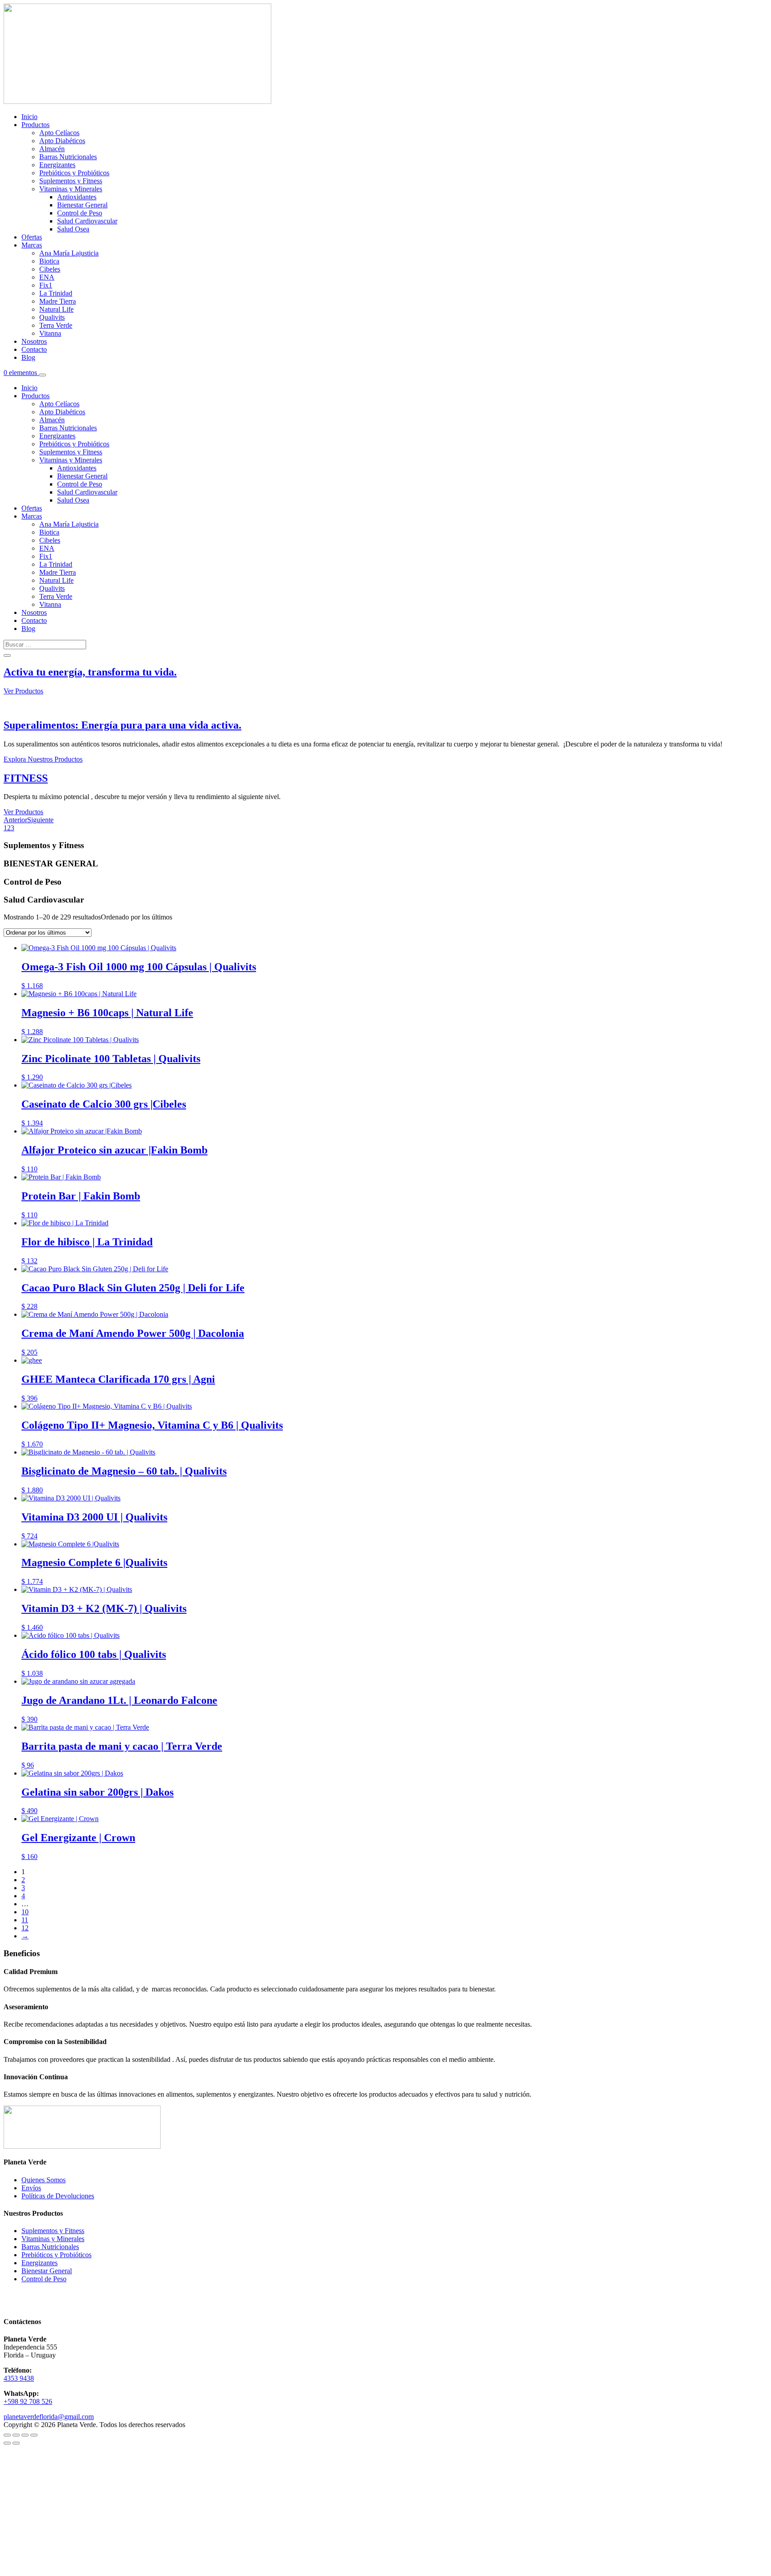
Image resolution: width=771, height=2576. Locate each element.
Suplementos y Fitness (71, 181)
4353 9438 (19, 2378)
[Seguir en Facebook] (11, 2297)
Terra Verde (56, 325)
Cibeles (50, 269)
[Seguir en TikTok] (29, 2297)
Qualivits (52, 317)
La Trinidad (56, 293)
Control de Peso (80, 213)
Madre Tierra (58, 301)
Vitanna (50, 333)
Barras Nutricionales (68, 157)
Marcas (32, 245)
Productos (35, 125)
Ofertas (32, 237)
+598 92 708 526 (28, 2401)
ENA (47, 277)
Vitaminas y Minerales (71, 189)
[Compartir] (25, 2435)
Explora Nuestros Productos (43, 759)
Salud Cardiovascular (87, 221)
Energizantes (57, 165)
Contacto (34, 349)
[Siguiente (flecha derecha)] (16, 2443)
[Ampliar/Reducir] (7, 2435)
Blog (28, 357)
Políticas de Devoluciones (58, 2196)
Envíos (31, 2188)
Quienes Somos (44, 2180)
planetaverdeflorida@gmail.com (49, 2417)
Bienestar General (82, 205)
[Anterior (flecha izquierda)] (7, 2443)
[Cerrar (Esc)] (34, 2435)
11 (25, 1920)
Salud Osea (73, 229)
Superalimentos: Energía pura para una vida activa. (122, 725)
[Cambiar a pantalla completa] (16, 2435)
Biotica (49, 261)
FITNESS (26, 778)
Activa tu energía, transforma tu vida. (90, 672)
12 (25, 1928)
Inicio (29, 117)
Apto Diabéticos (62, 141)
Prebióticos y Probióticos (74, 173)
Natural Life (56, 309)
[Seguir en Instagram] (46, 2297)
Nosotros (34, 341)
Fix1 (46, 285)
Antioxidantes (77, 197)
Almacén (52, 149)
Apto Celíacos (59, 133)
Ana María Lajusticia (69, 253)
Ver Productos (23, 691)
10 (25, 1912)
